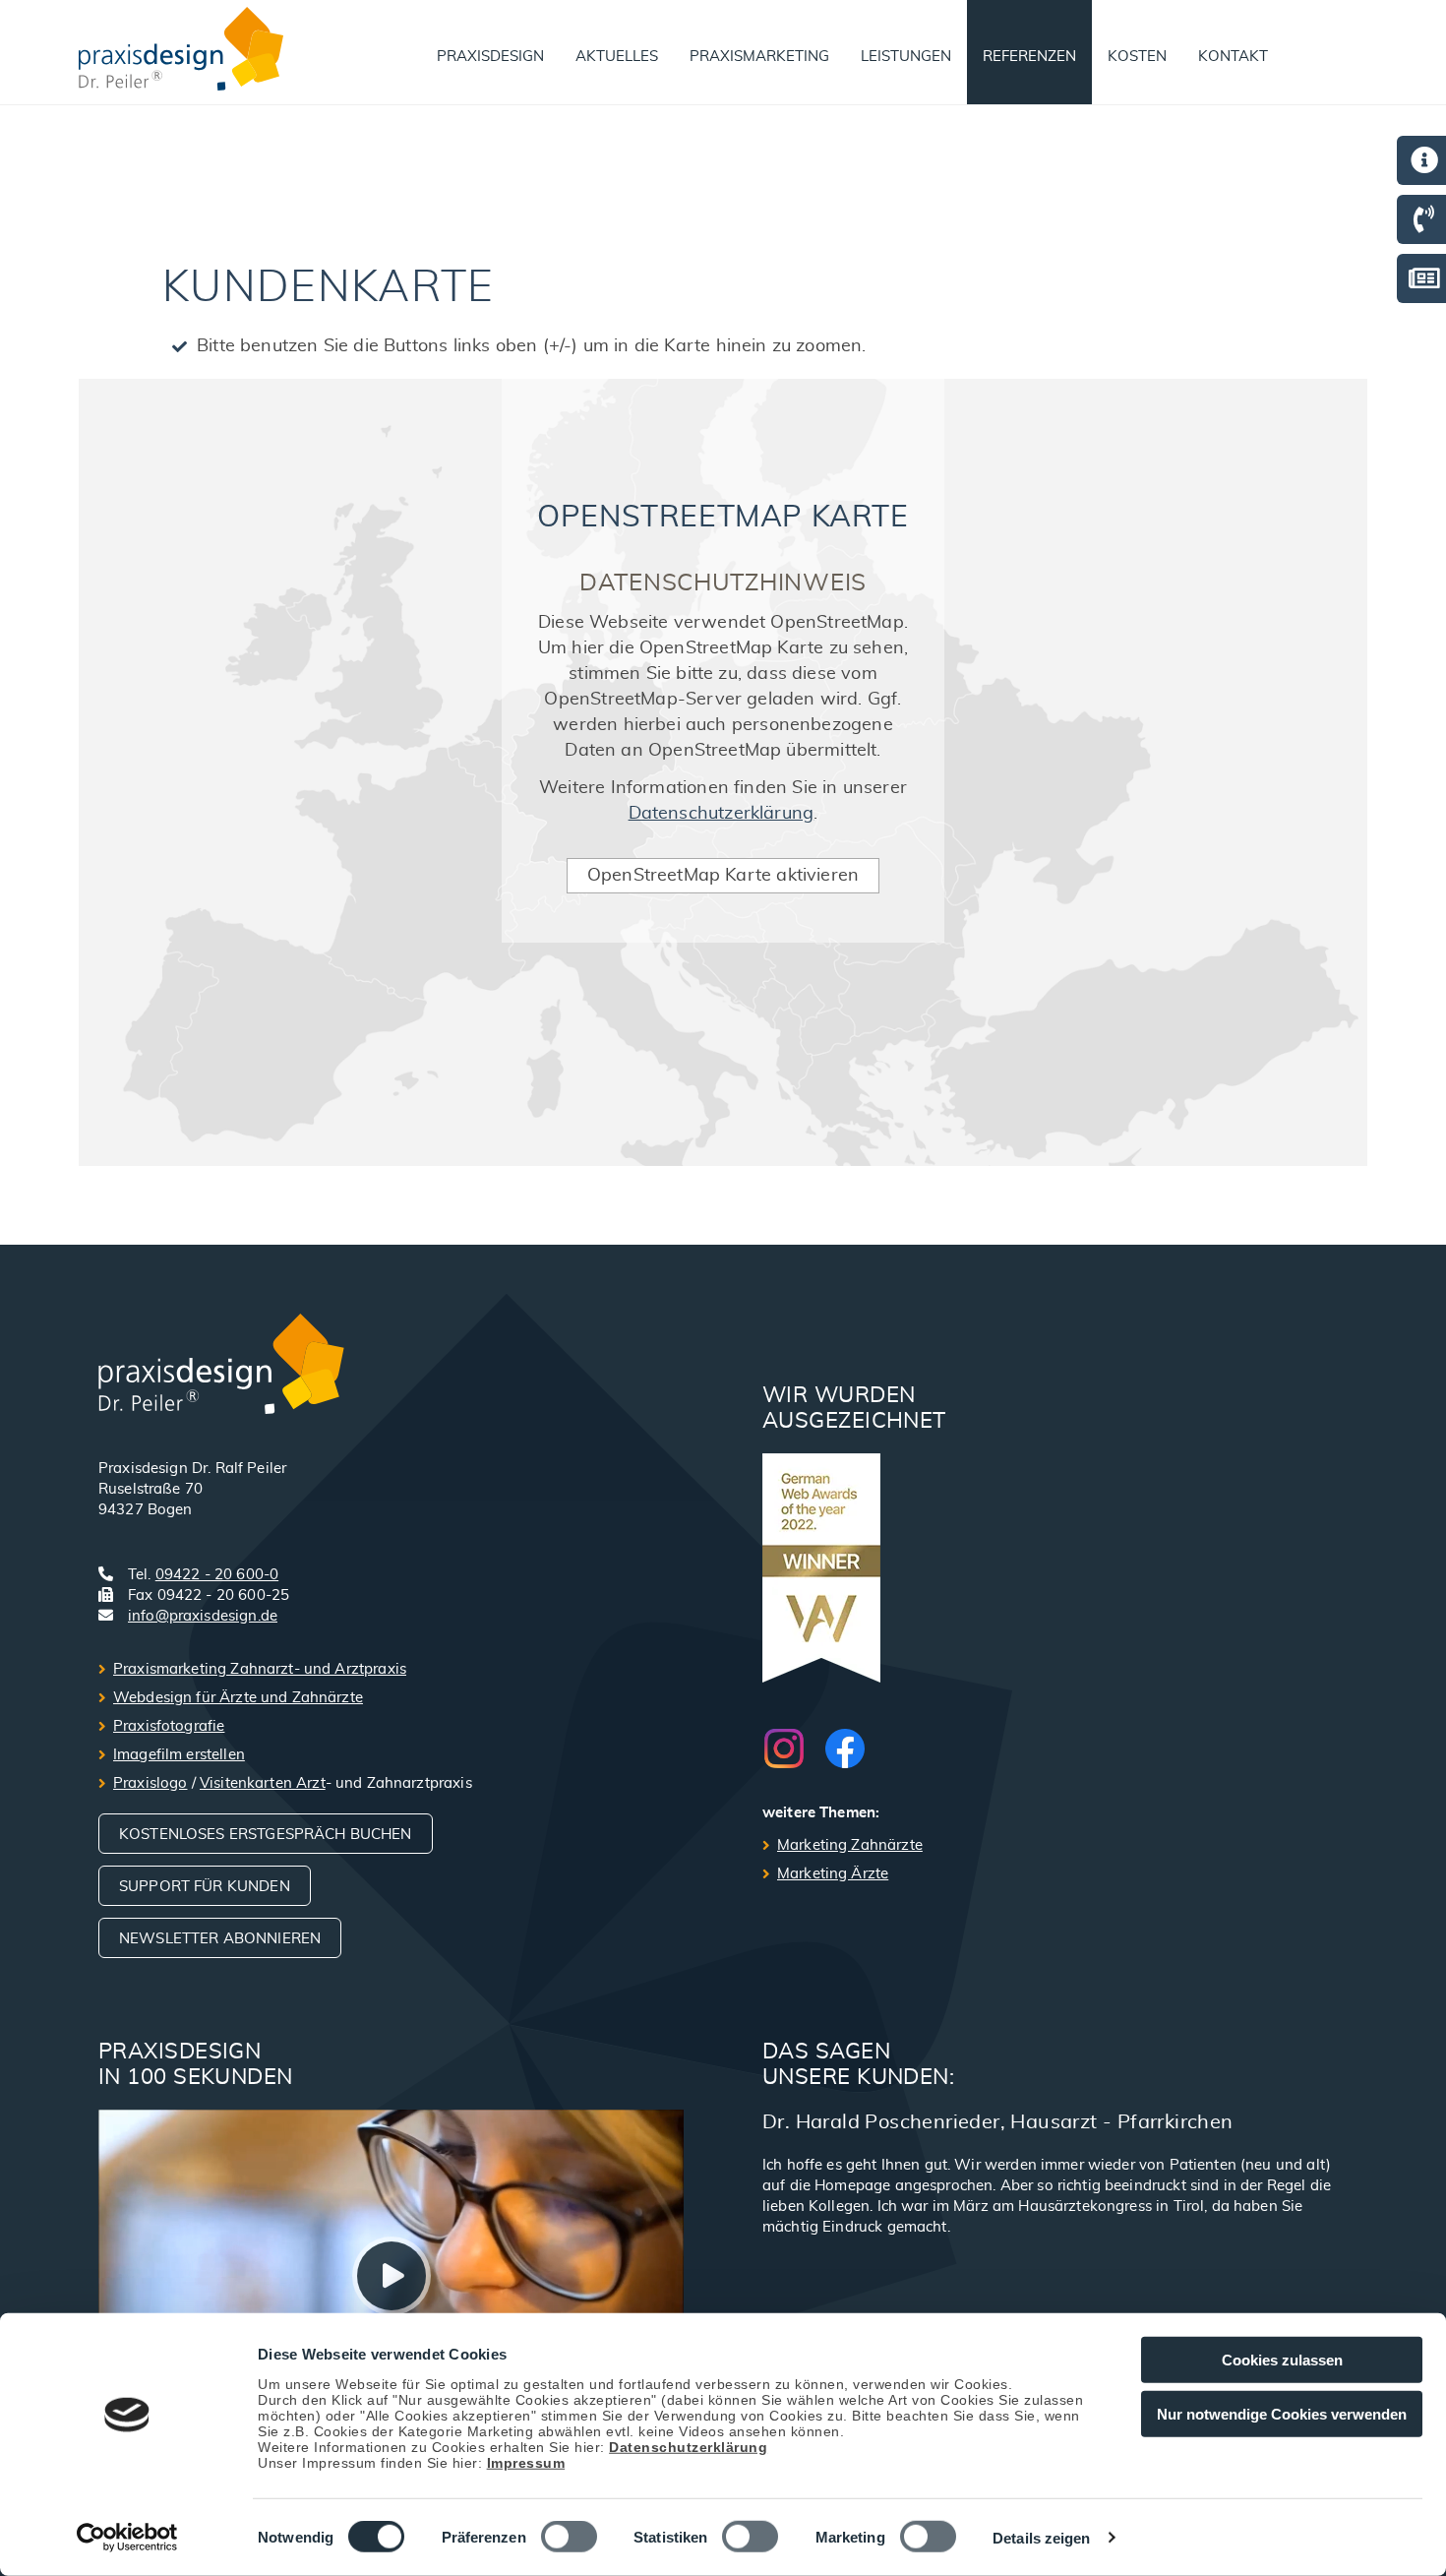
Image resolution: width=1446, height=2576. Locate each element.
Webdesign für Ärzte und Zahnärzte (238, 1698)
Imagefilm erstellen (179, 1755)
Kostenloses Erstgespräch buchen (266, 1835)
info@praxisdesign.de (203, 1616)
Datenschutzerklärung (688, 2446)
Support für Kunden (205, 1887)
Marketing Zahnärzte (850, 1845)
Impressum (526, 2462)
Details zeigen (1041, 2538)
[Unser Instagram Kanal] (794, 1748)
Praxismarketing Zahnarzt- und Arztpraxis (260, 1669)
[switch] (569, 2537)
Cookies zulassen (1282, 2360)
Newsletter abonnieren (220, 1939)
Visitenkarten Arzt (263, 1783)
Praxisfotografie (169, 1726)
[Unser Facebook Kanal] (845, 1748)
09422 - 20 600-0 (217, 1575)
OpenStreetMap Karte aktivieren (723, 876)
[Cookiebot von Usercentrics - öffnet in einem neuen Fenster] (127, 2538)
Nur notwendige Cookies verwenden (1282, 2413)
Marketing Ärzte (833, 1874)
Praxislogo (151, 1783)
